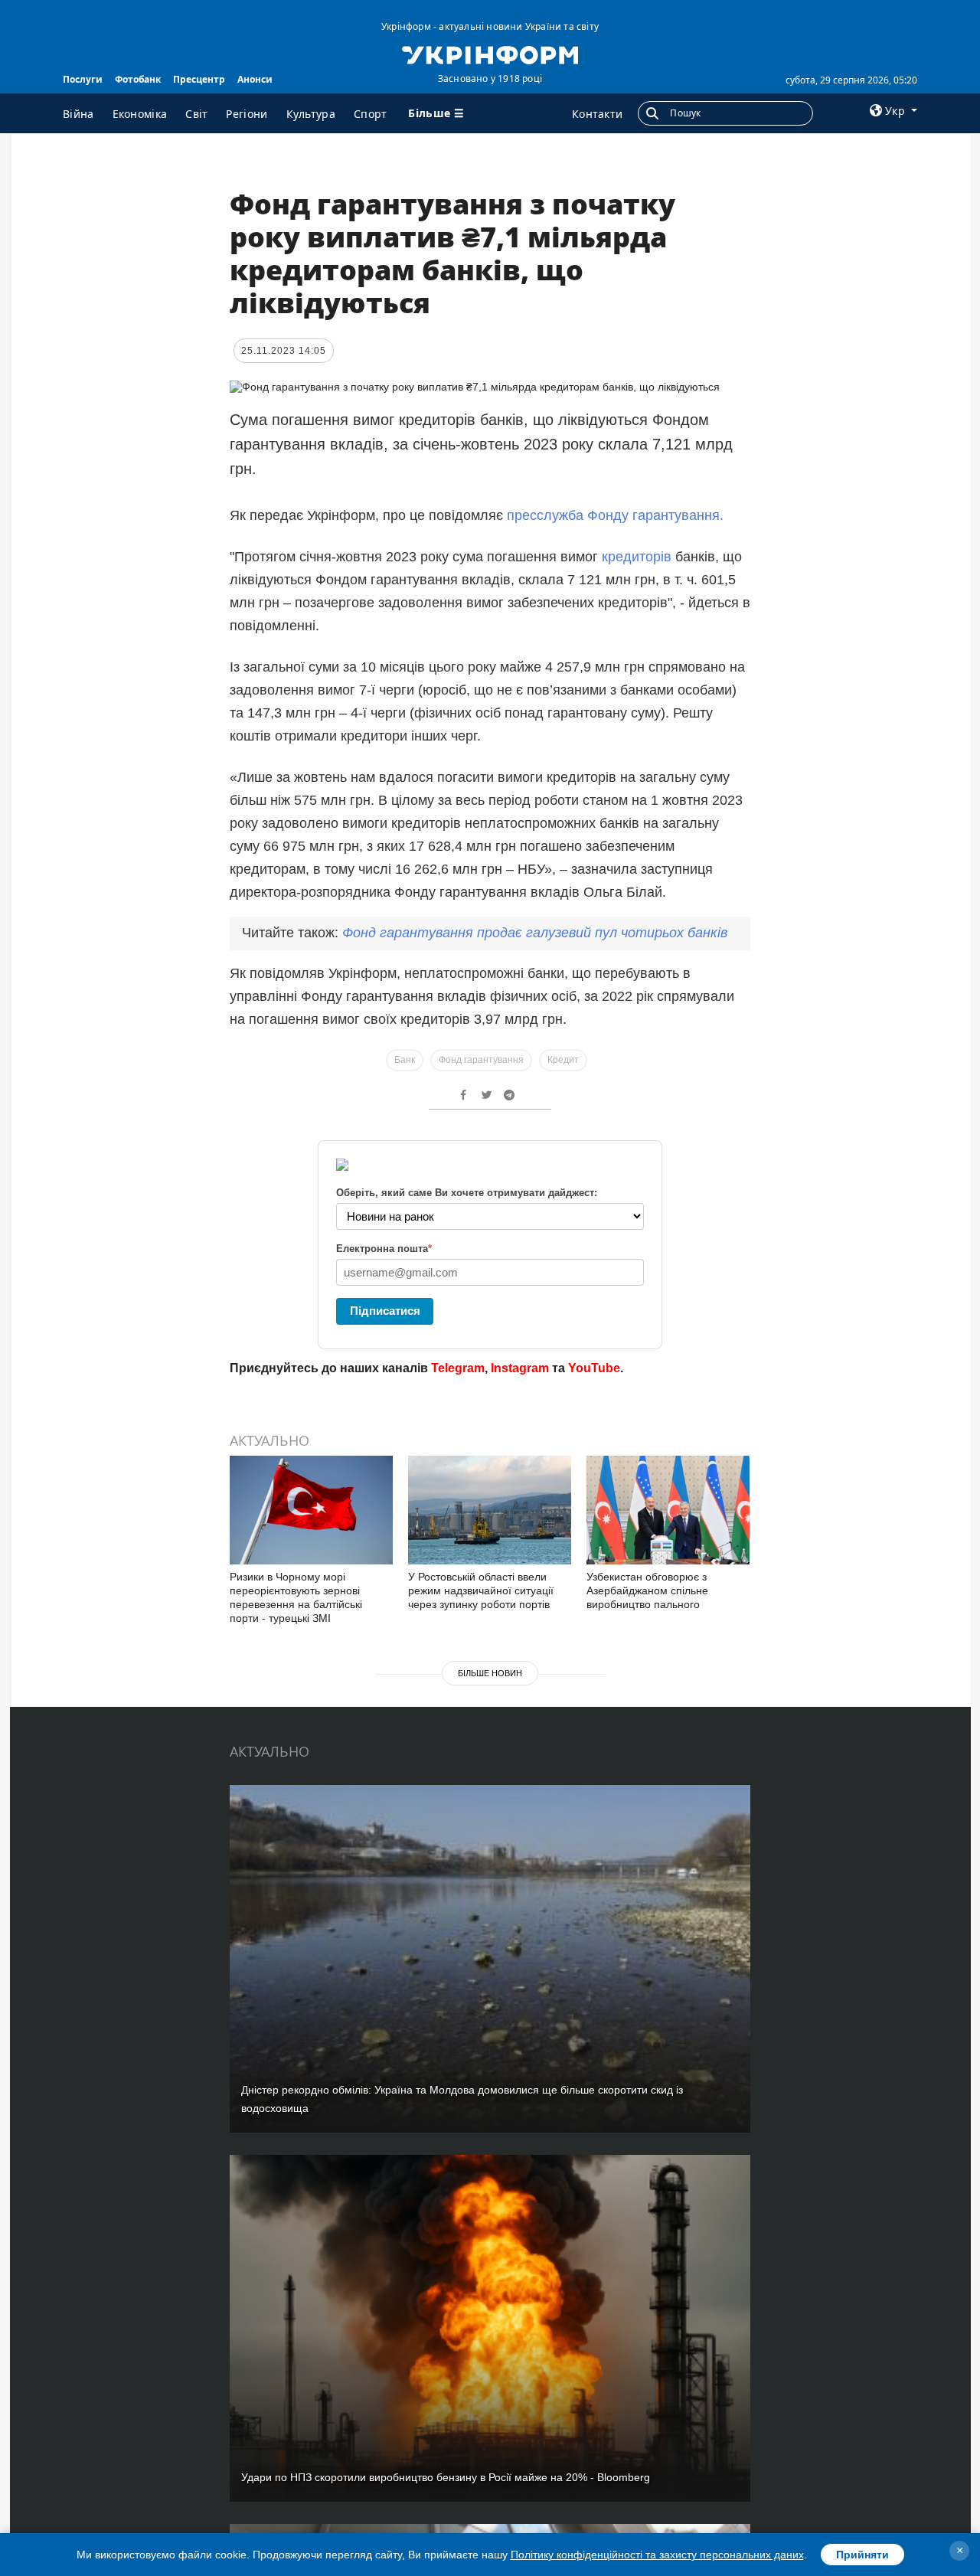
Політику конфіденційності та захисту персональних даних (657, 2555)
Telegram (458, 1368)
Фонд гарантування (481, 1060)
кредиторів (637, 557)
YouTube (594, 1368)
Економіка (140, 114)
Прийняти (862, 2555)
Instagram (520, 1368)
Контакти (597, 114)
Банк (405, 1060)
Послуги (83, 79)
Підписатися (385, 1311)
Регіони (247, 114)
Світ (196, 114)
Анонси (255, 79)
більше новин (490, 1673)
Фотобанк (138, 79)
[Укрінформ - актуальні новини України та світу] (490, 54)
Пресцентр (199, 79)
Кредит (563, 1060)
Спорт (371, 114)
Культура (311, 114)
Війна (78, 114)
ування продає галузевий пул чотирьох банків (535, 933)
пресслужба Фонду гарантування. (615, 515)
